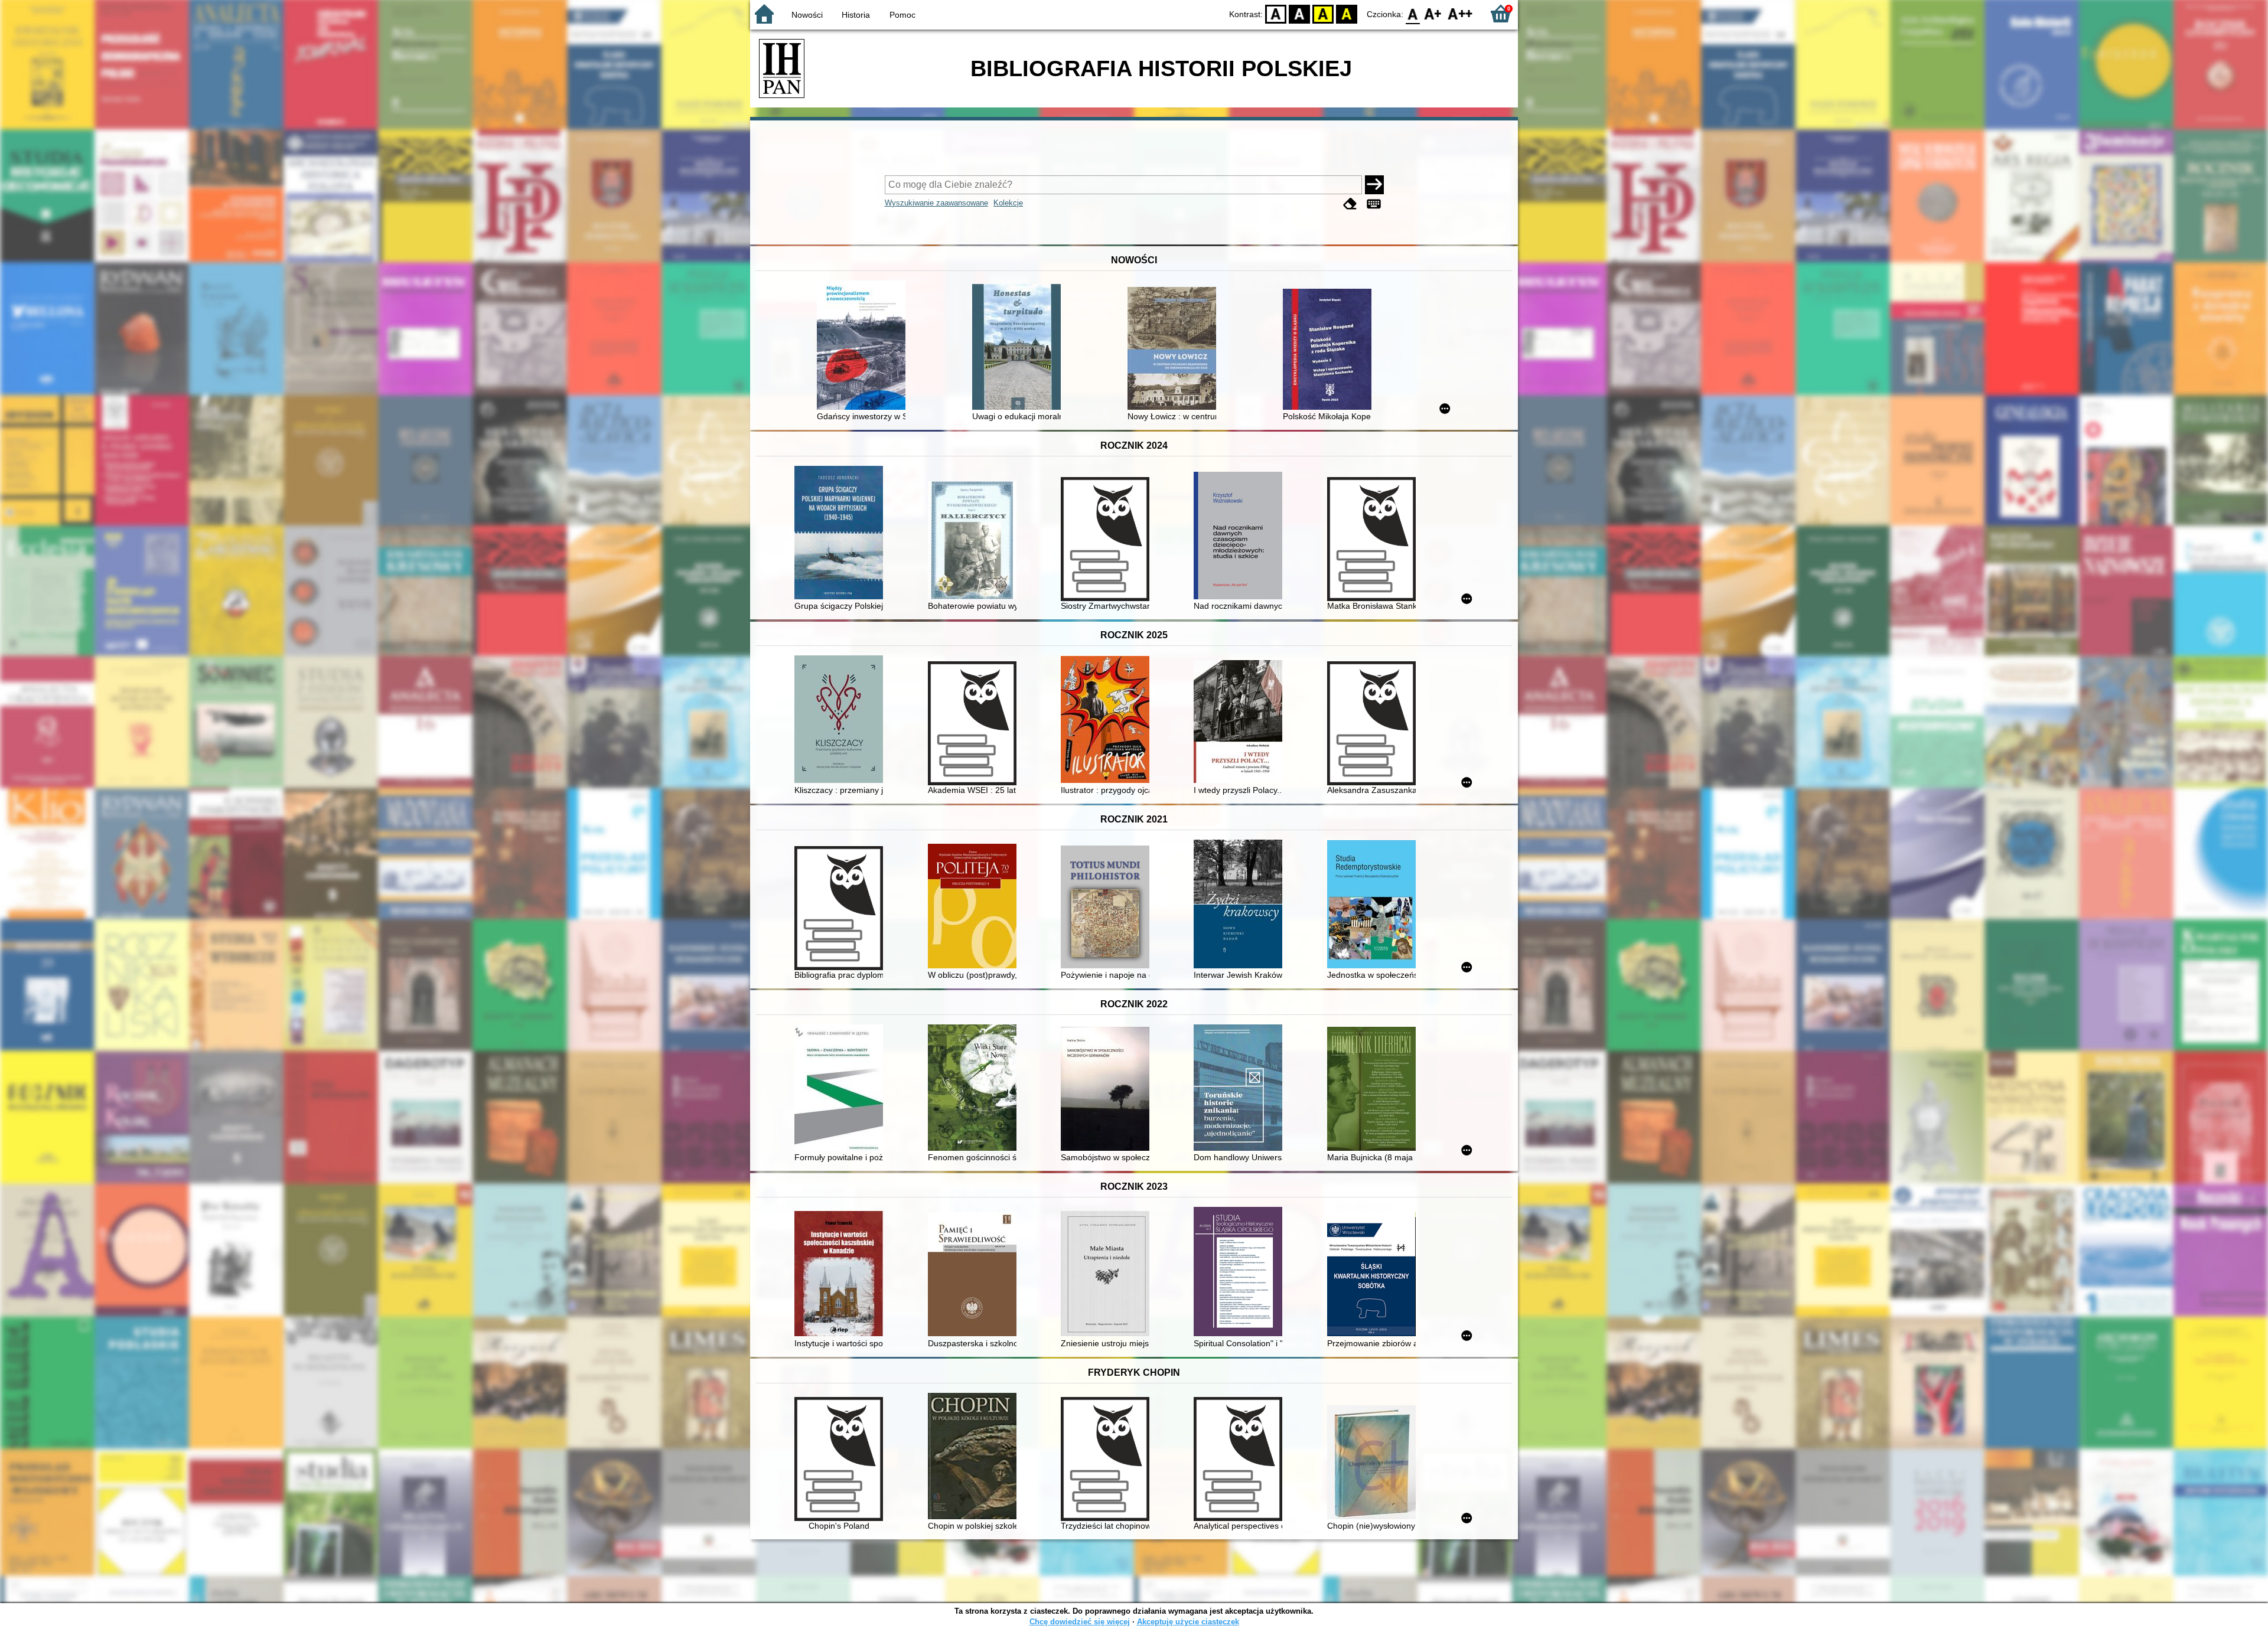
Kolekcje (1008, 203)
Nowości (807, 15)
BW (1299, 13)
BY (1347, 13)
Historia (856, 15)
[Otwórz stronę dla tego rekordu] (864, 346)
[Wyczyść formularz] (1350, 204)
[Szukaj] (1374, 185)
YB (1323, 13)
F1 (1433, 13)
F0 (1413, 13)
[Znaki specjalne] (1374, 204)
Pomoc (902, 15)
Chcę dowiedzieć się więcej (1080, 1622)
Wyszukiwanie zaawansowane (936, 203)
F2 (1460, 13)
